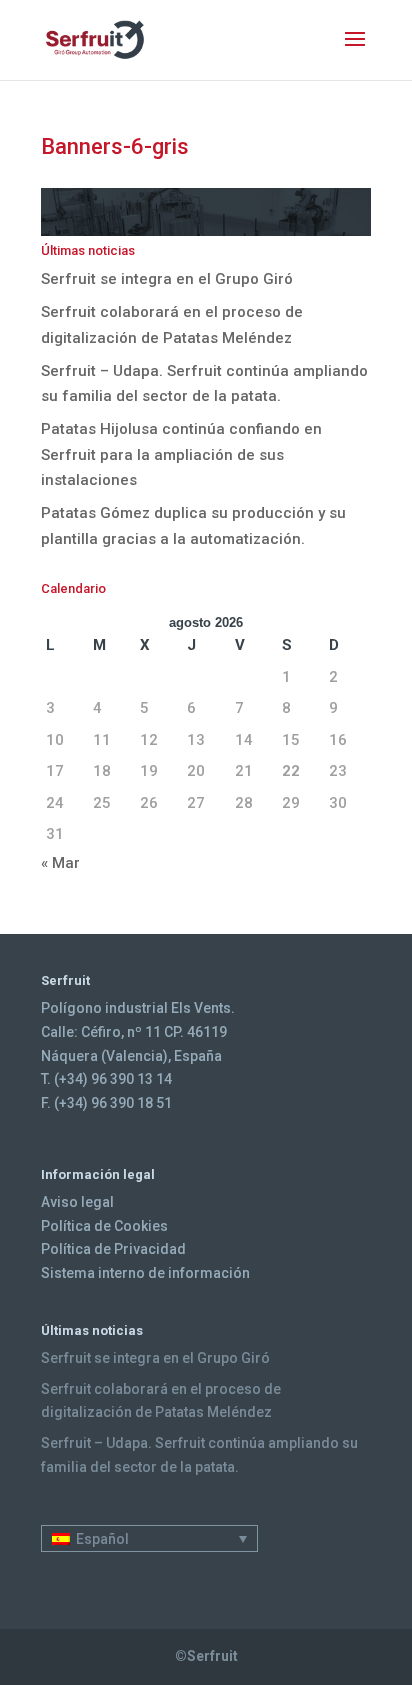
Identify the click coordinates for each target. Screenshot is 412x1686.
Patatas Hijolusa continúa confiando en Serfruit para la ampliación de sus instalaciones (181, 454)
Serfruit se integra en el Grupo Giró (167, 279)
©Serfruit (206, 1656)
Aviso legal (77, 1202)
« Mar (60, 863)
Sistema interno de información (145, 1273)
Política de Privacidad (113, 1249)
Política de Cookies (104, 1226)
